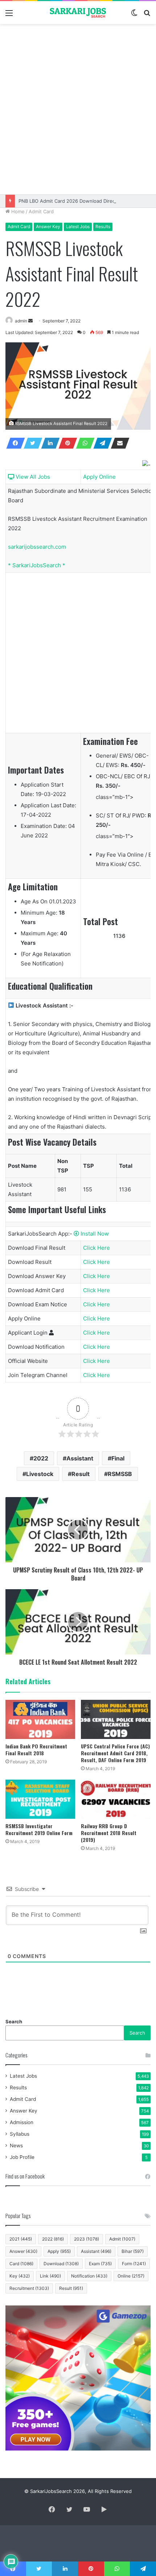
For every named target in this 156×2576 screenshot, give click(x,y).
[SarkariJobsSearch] (78, 13)
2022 (41, 1458)
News (16, 2146)
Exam (100, 2264)
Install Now (94, 1234)
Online (131, 2276)
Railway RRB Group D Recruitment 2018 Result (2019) (109, 1833)
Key (20, 2276)
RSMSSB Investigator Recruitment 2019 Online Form (39, 1829)
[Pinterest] (66, 443)
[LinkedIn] (48, 443)
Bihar (133, 2251)
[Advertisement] (78, 109)
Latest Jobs (78, 226)
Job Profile (22, 2157)
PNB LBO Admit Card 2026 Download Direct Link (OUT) (81, 201)
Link (50, 2276)
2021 (21, 2239)
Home (17, 211)
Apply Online (99, 477)
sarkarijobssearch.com (37, 547)
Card (21, 2264)
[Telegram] (100, 443)
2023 (87, 2239)
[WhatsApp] (83, 443)
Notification (89, 2276)
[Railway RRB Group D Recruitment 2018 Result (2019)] (116, 1799)
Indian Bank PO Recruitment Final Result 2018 (36, 1749)
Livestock (40, 1474)
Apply (59, 2251)
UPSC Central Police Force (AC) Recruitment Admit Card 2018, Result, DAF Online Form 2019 (115, 1753)
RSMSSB (120, 1474)
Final (118, 1458)
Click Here (97, 1248)
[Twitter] (31, 443)
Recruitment (29, 2288)
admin (21, 321)
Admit (122, 2239)
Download (61, 2264)
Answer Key (48, 226)
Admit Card (41, 211)
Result (81, 1474)
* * (37, 565)
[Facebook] (13, 443)
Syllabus (20, 2134)
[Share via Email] (118, 443)
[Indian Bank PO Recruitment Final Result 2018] (40, 1719)
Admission (22, 2122)
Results (103, 226)
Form (134, 2264)
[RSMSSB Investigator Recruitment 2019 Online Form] (40, 1799)
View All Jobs (32, 477)
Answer (23, 2251)
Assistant (80, 1458)
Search (14, 2021)
